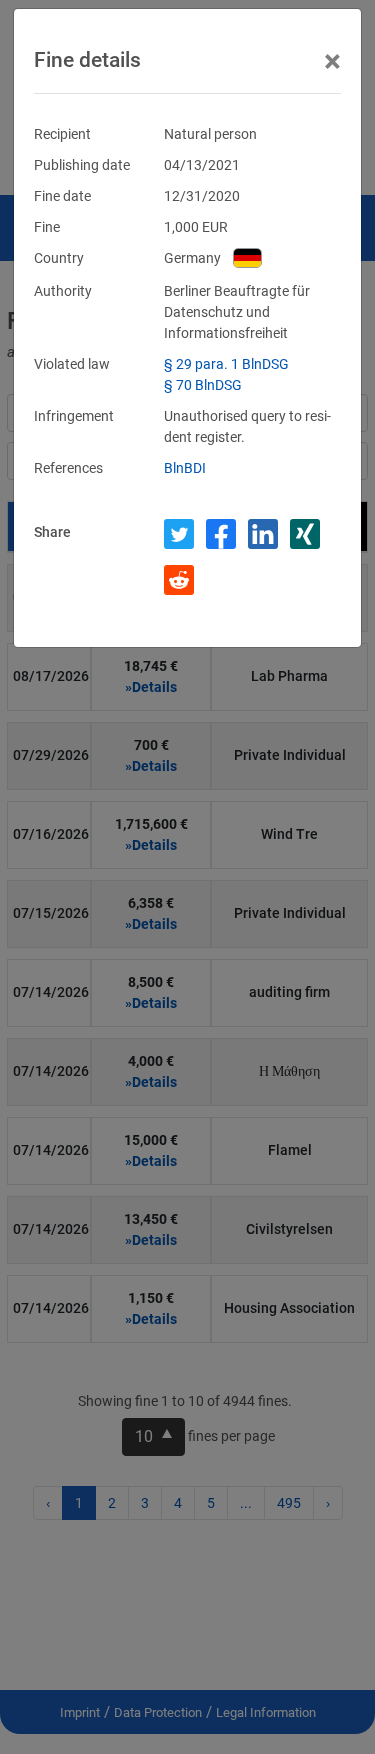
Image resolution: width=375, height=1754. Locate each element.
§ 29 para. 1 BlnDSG (226, 364)
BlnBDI (185, 468)
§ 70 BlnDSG (203, 385)
